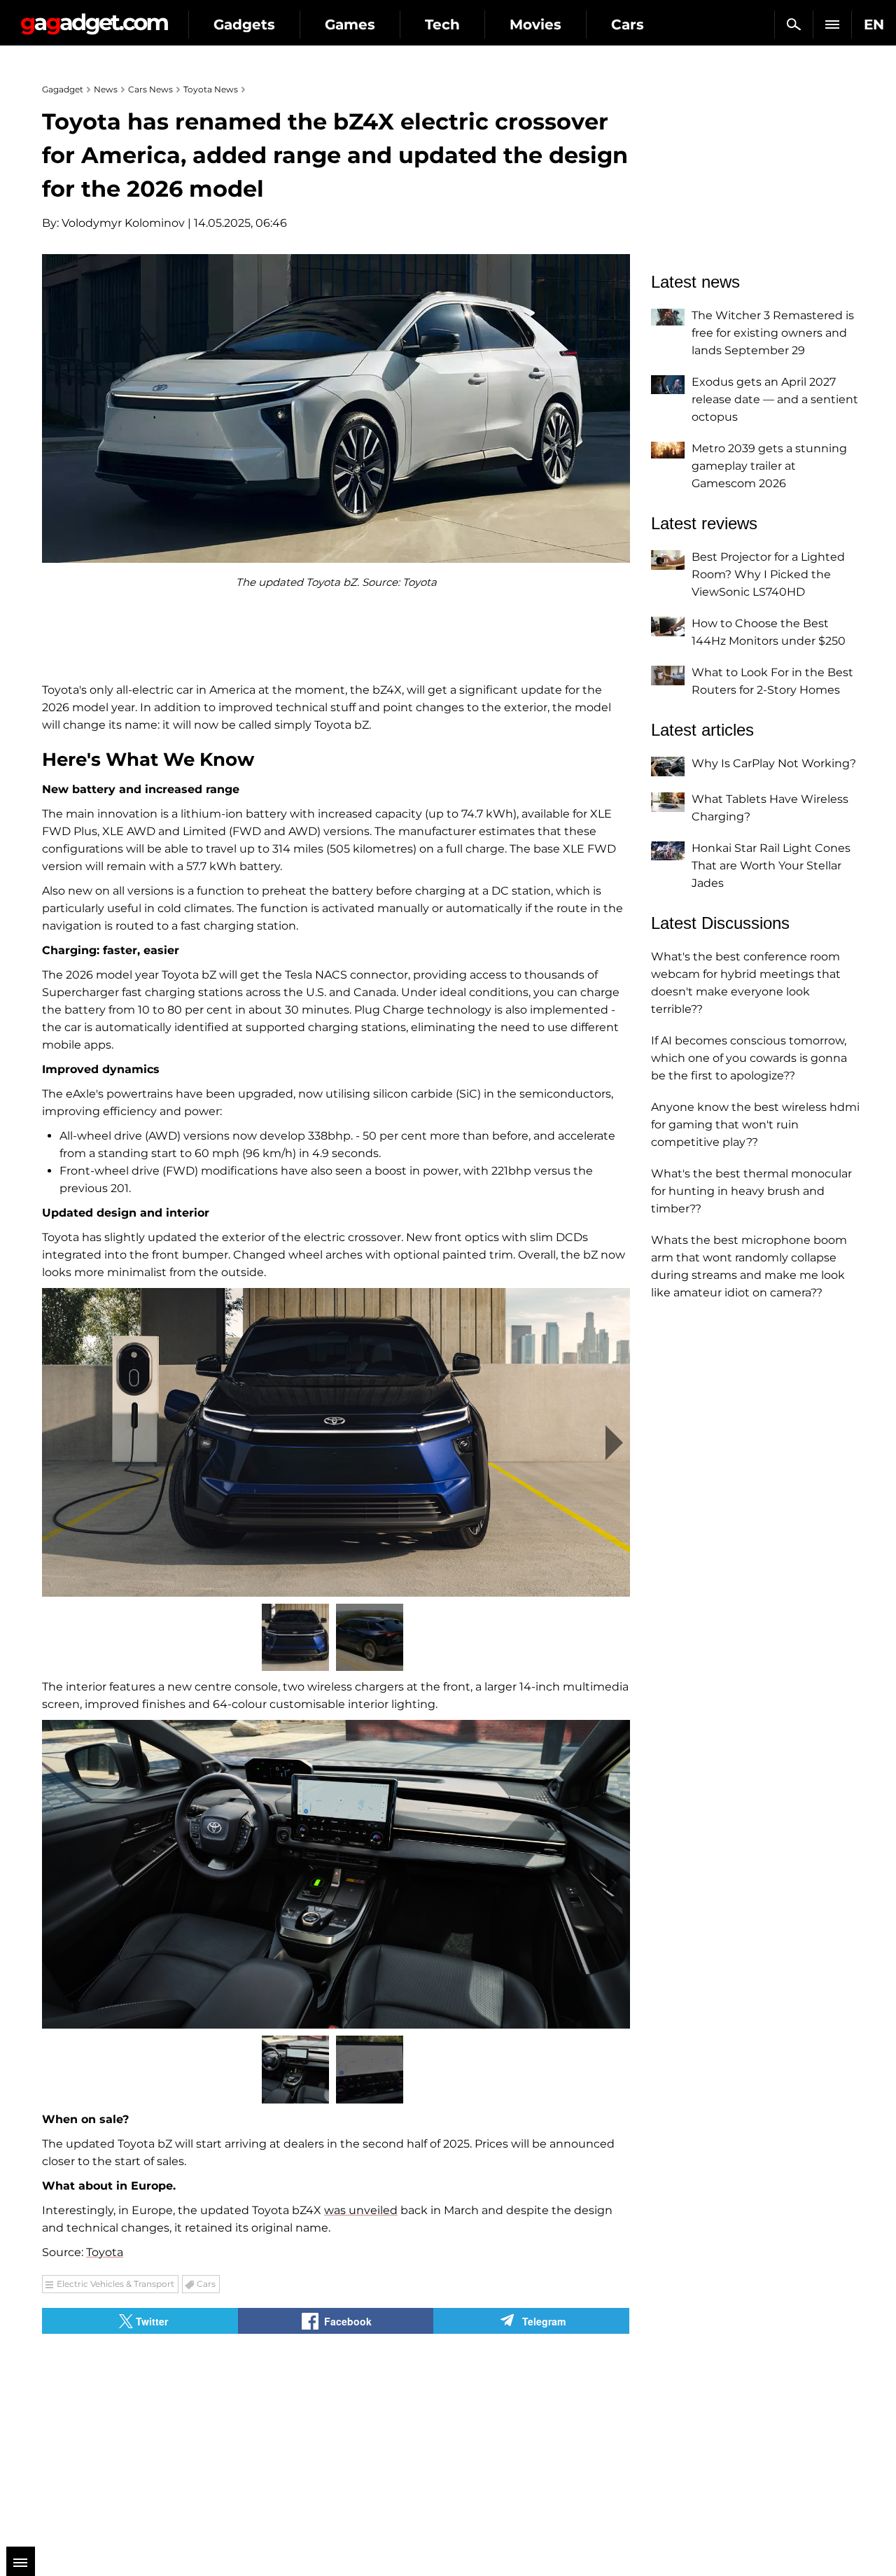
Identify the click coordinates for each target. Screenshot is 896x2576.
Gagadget (94, 19)
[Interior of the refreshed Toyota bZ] (336, 1874)
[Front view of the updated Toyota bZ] (336, 1442)
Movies (535, 24)
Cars (628, 24)
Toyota (105, 2252)
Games (350, 24)
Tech (442, 24)
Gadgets (244, 24)
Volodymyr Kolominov (123, 223)
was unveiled (361, 2210)
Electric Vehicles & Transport (115, 2284)
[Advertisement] (185, 2432)
